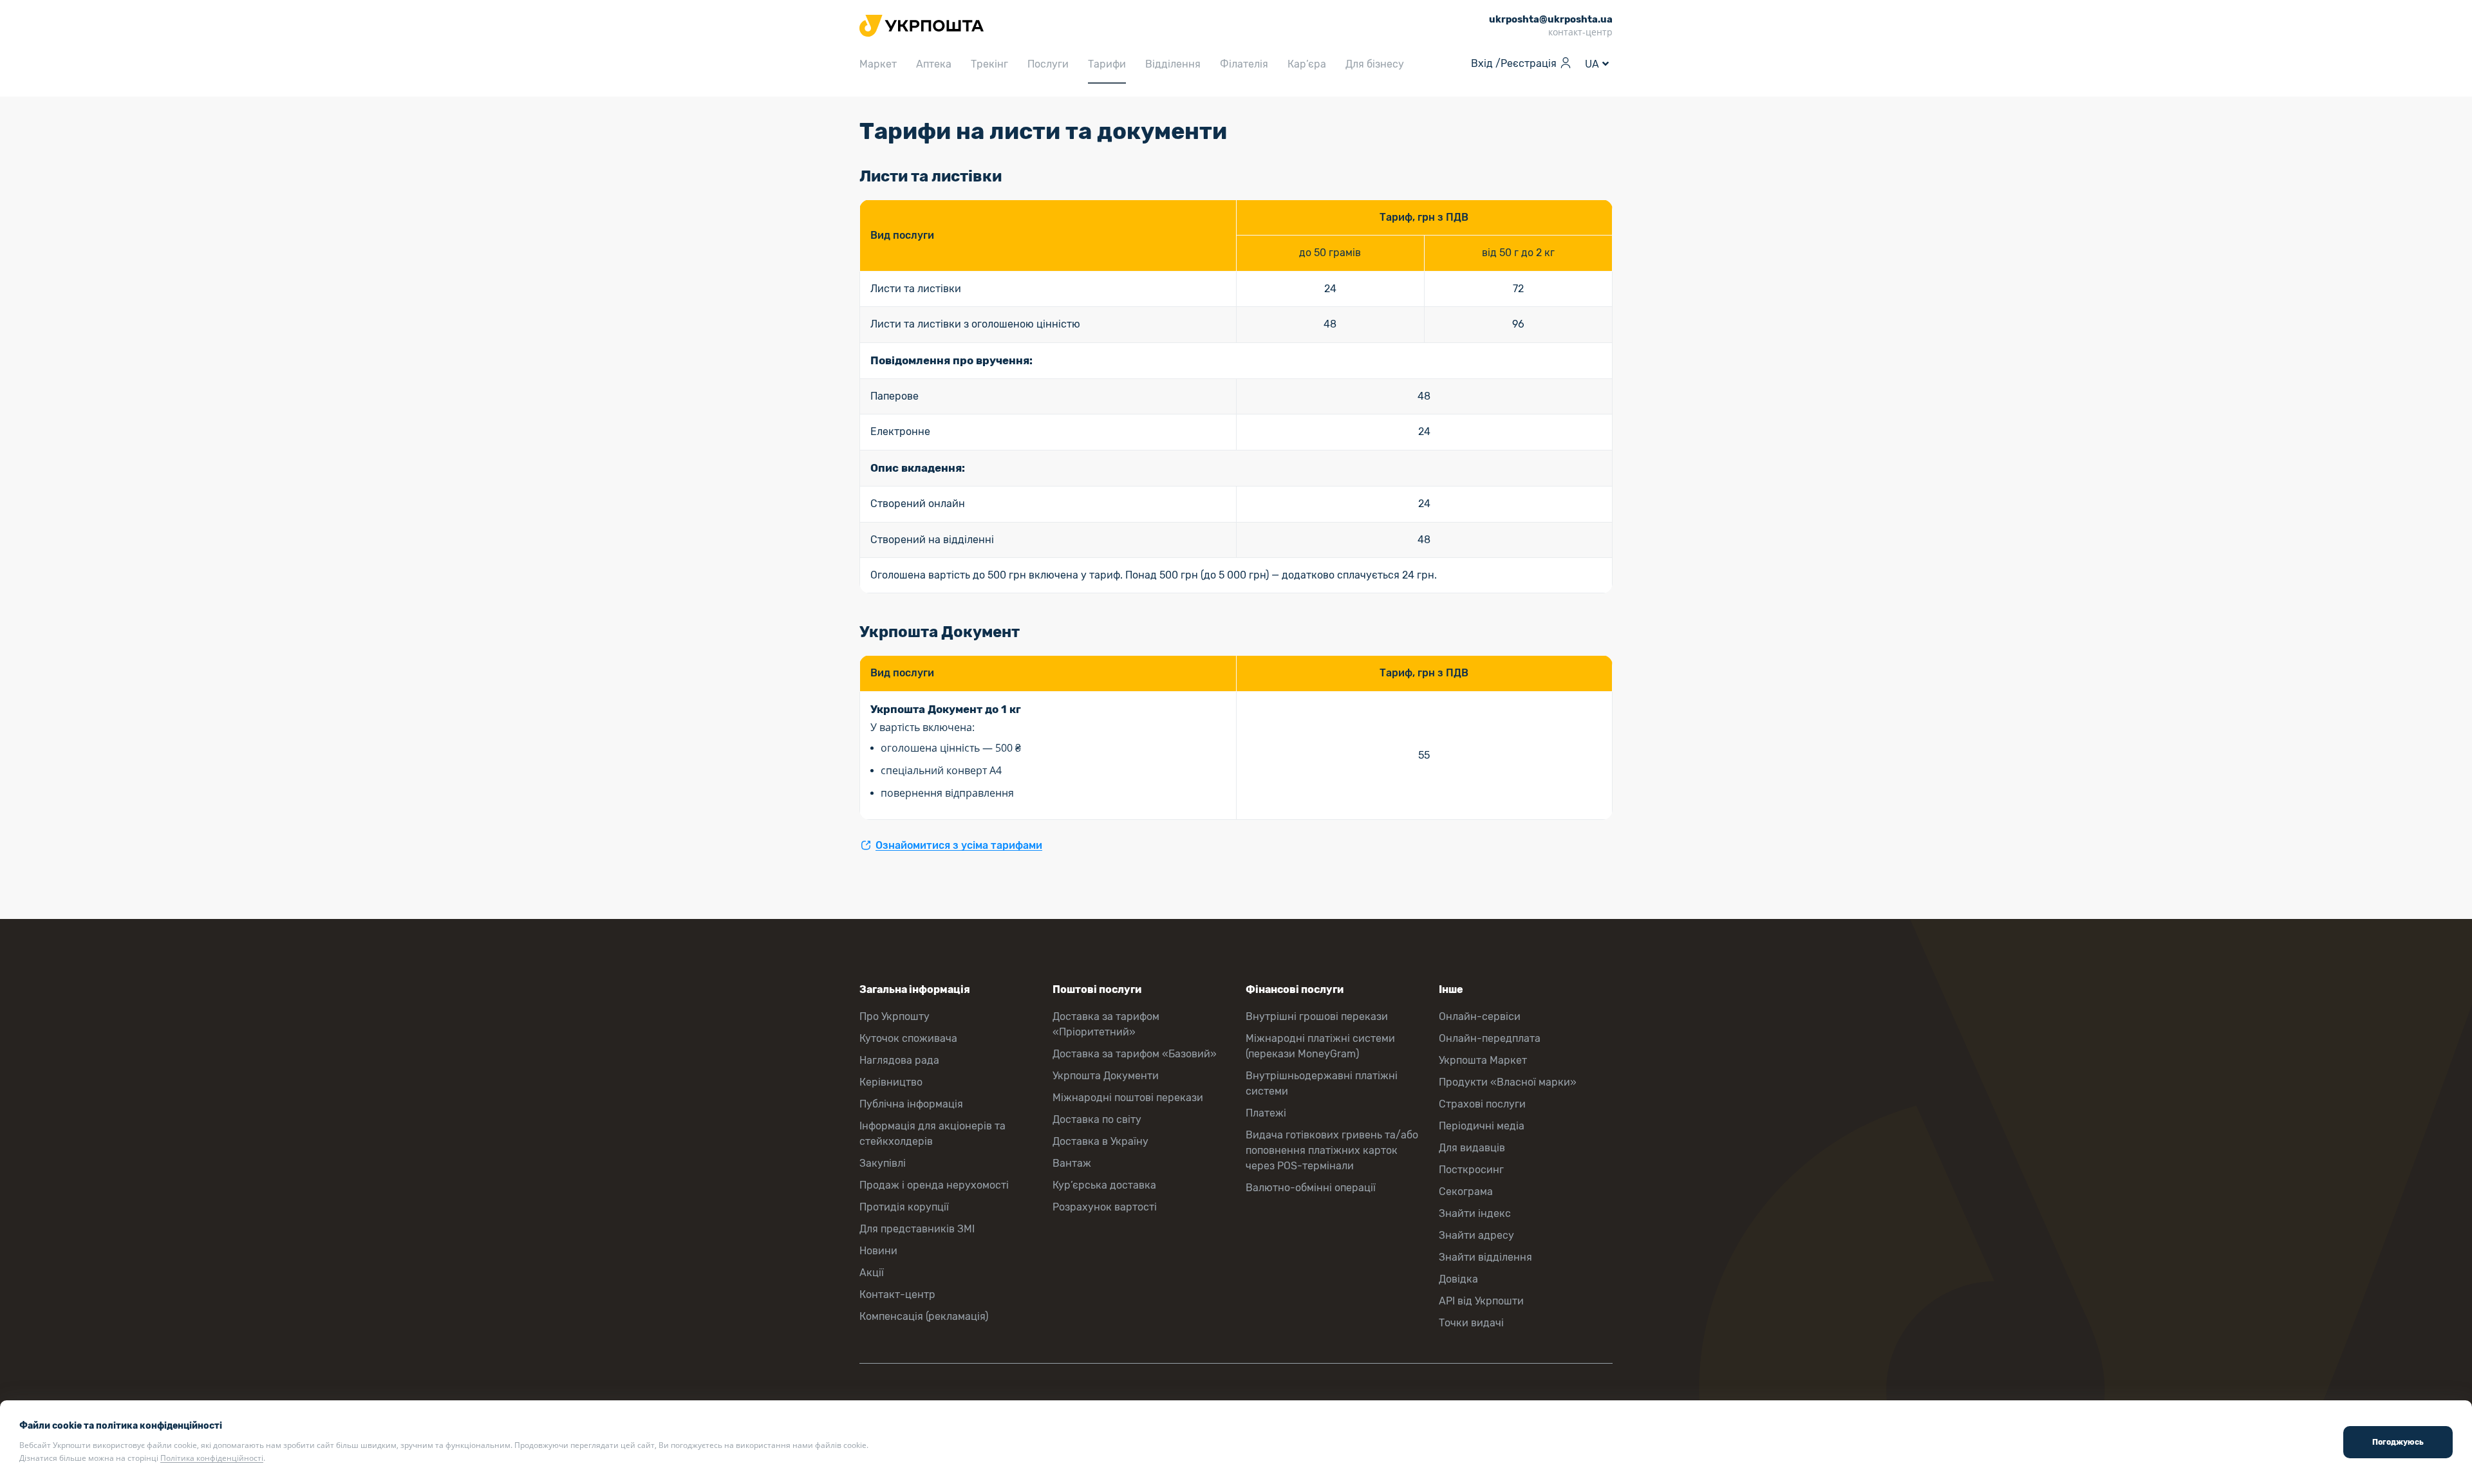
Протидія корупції (904, 1207)
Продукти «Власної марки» (1508, 1082)
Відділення (1173, 64)
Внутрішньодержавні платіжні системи (1322, 1083)
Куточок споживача (908, 1038)
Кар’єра (1307, 64)
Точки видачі (1471, 1323)
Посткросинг (1471, 1170)
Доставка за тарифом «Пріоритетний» (1106, 1024)
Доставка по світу (1097, 1119)
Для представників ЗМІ (917, 1229)
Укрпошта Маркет (1483, 1060)
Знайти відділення (1485, 1257)
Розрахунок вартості (1105, 1207)
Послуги (1048, 64)
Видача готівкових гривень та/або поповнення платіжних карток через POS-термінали (1332, 1150)
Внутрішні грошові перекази (1317, 1016)
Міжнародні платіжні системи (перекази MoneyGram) (1320, 1046)
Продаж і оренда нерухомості (934, 1185)
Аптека (934, 64)
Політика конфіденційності (212, 1458)
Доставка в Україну (1100, 1141)
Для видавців (1472, 1148)
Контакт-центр (897, 1294)
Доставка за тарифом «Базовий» (1135, 1054)
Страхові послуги (1482, 1104)
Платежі (1266, 1113)
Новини (878, 1251)
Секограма (1466, 1192)
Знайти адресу (1476, 1235)
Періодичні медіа (1482, 1126)
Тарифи (1107, 64)
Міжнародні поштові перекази (1128, 1098)
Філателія (1244, 64)
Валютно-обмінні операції (1311, 1188)
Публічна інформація (911, 1104)
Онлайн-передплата (1490, 1038)
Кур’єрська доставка (1104, 1185)
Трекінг (989, 64)
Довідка (1458, 1279)
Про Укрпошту (894, 1016)
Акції (872, 1273)
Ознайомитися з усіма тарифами (959, 845)
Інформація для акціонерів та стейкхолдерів (932, 1134)
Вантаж (1072, 1163)
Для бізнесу (1375, 64)
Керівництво (891, 1082)
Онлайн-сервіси (1480, 1016)
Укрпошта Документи (1106, 1076)
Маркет (878, 64)
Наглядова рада (899, 1060)
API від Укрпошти (1481, 1301)
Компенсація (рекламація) (924, 1316)
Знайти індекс (1475, 1213)
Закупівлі (883, 1163)
